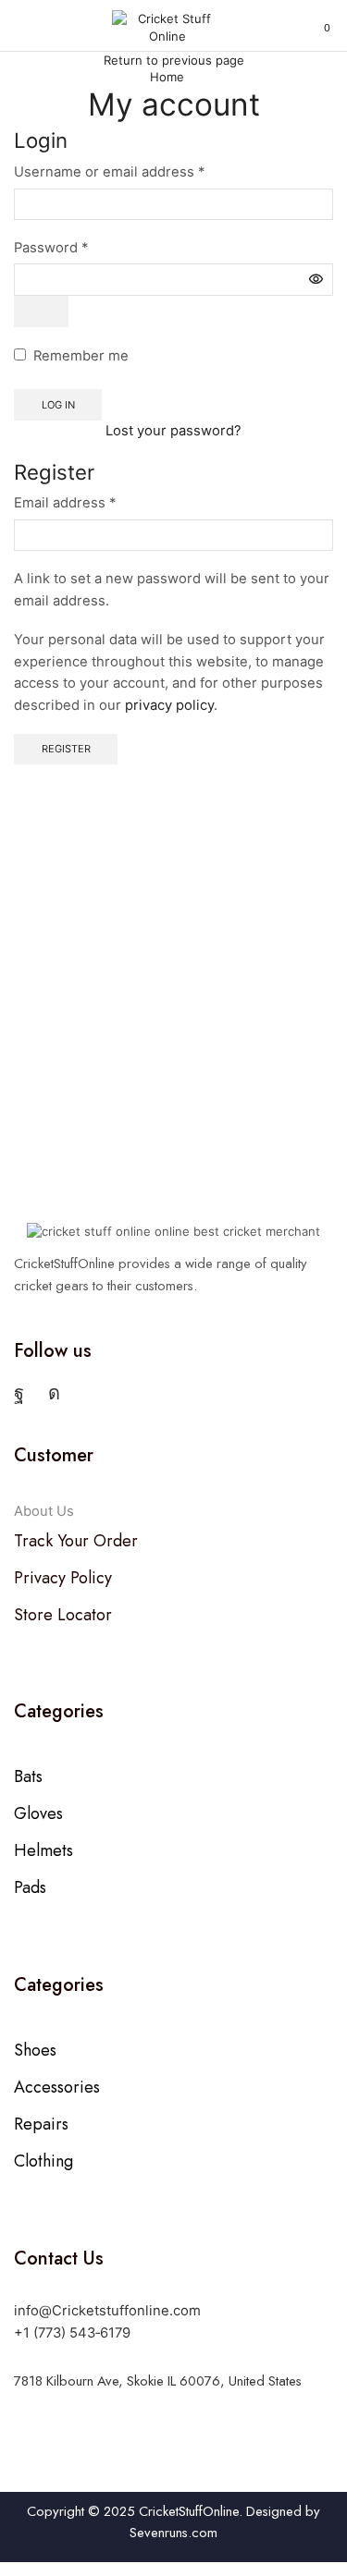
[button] (21, 27)
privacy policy (169, 705)
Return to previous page (174, 60)
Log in (58, 405)
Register (66, 749)
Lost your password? (173, 431)
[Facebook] (19, 1393)
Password (51, 248)
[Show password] (41, 311)
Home (167, 77)
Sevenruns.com (173, 2533)
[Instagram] (54, 1393)
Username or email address (109, 172)
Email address (65, 503)
